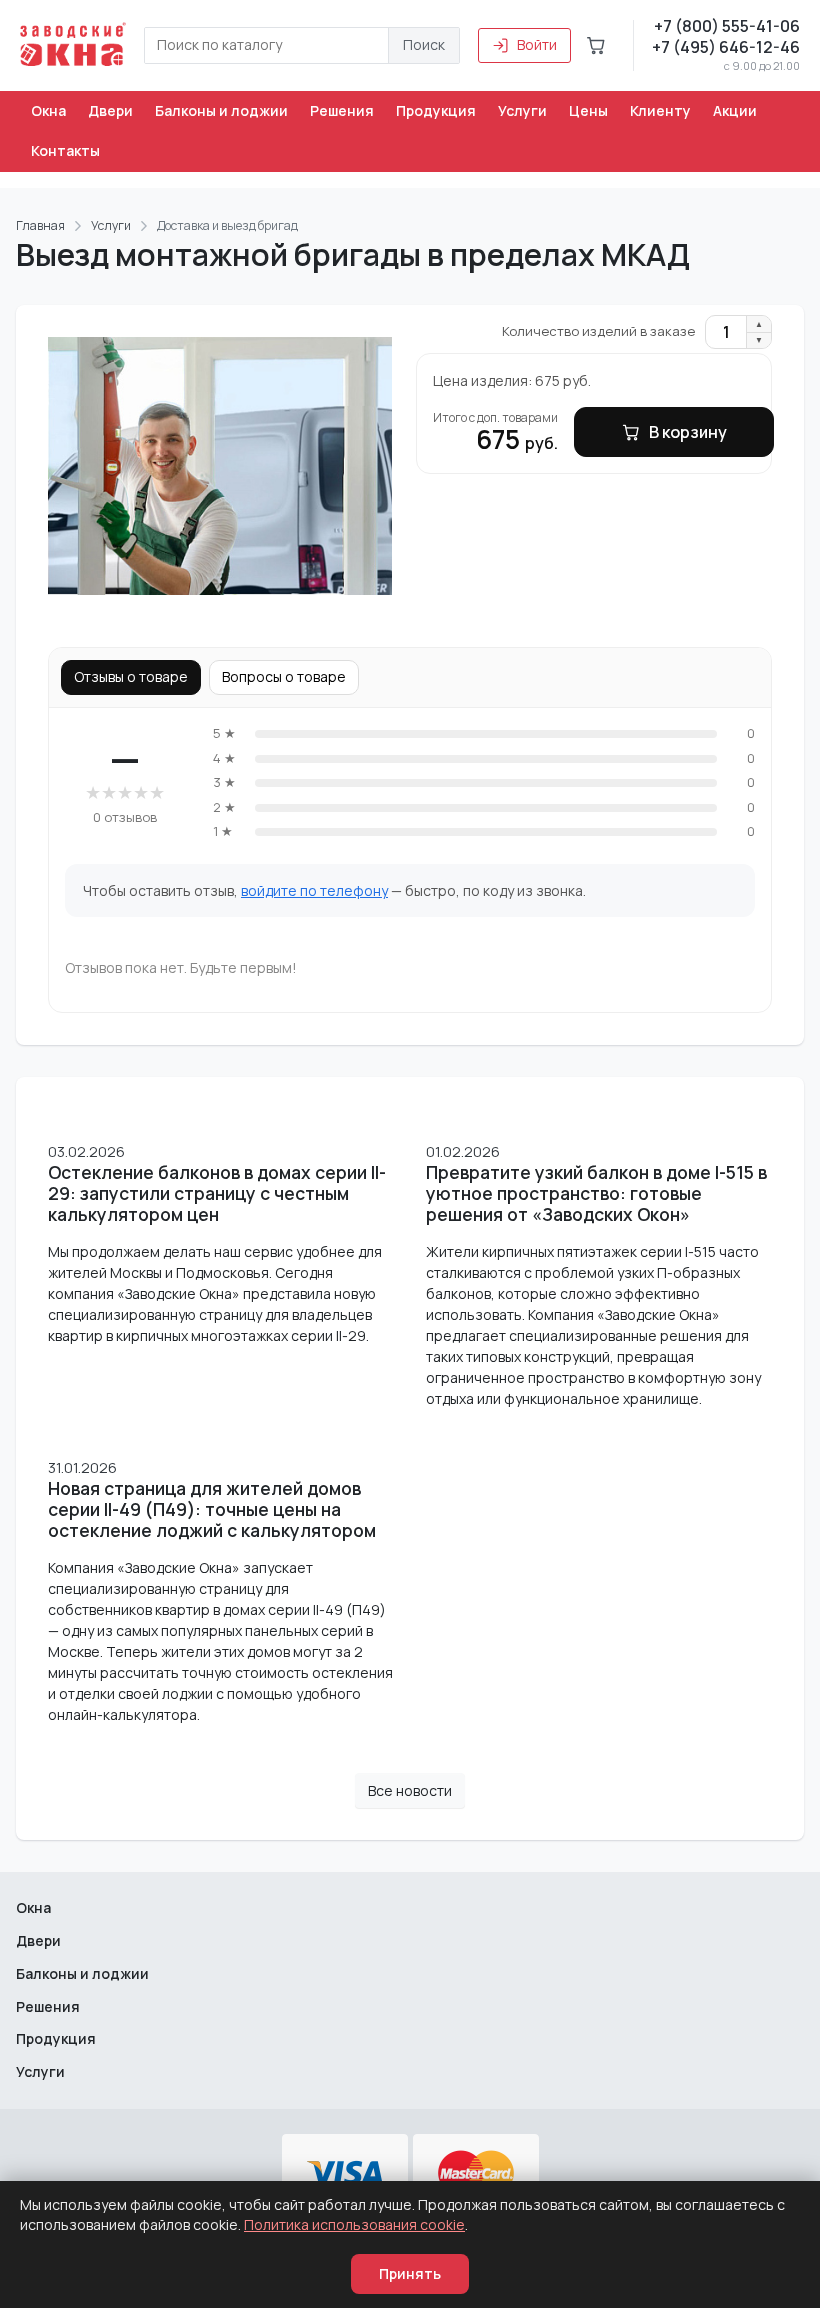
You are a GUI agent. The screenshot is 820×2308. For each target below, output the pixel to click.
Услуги (522, 110)
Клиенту (660, 110)
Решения (342, 110)
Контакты (65, 150)
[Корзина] (596, 45)
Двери (110, 110)
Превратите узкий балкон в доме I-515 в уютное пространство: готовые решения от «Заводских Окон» (596, 1193)
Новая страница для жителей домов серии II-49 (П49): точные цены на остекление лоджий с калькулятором (212, 1509)
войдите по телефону (314, 890)
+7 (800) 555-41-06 (727, 26)
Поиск (424, 44)
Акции (735, 110)
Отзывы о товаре (131, 676)
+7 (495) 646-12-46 (726, 47)
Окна (48, 110)
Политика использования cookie (354, 2224)
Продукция (436, 110)
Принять (410, 2273)
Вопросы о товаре (284, 676)
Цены (588, 110)
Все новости (410, 1790)
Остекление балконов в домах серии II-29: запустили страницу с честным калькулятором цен (217, 1193)
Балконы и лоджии (221, 110)
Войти (537, 44)
